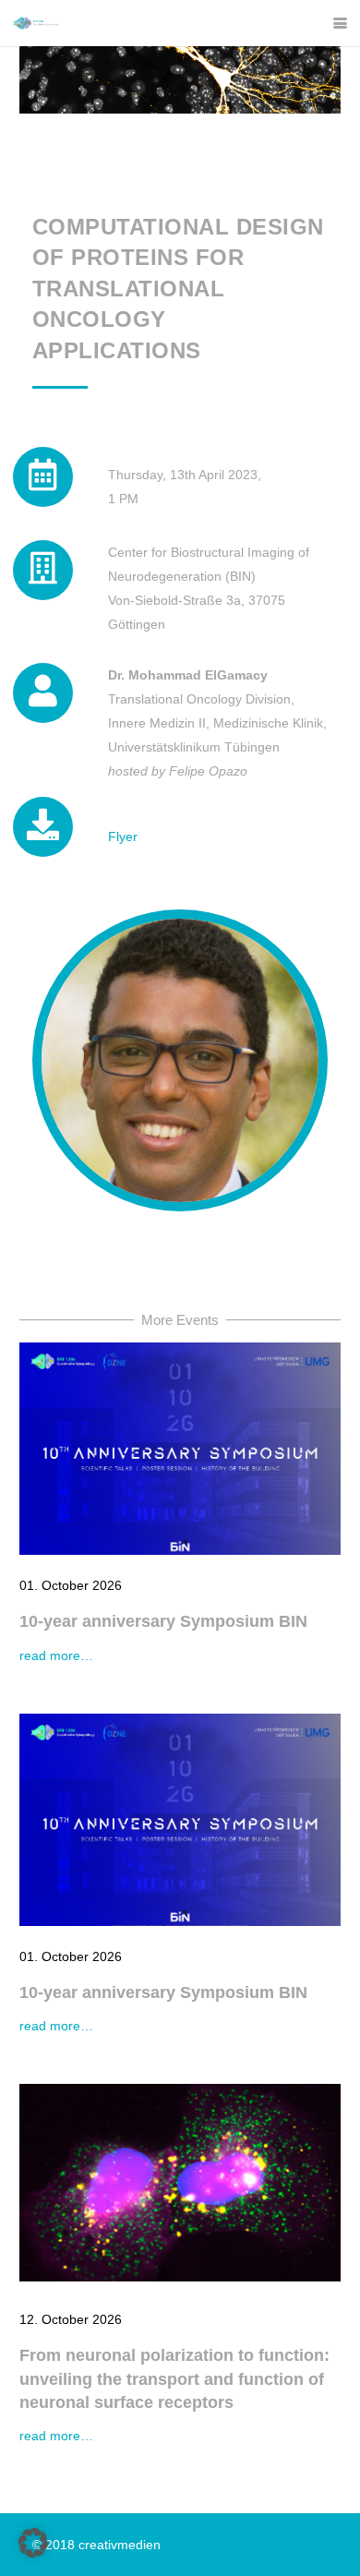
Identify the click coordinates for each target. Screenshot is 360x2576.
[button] (340, 24)
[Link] (43, 828)
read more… (56, 1655)
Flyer (123, 837)
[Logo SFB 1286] (36, 23)
